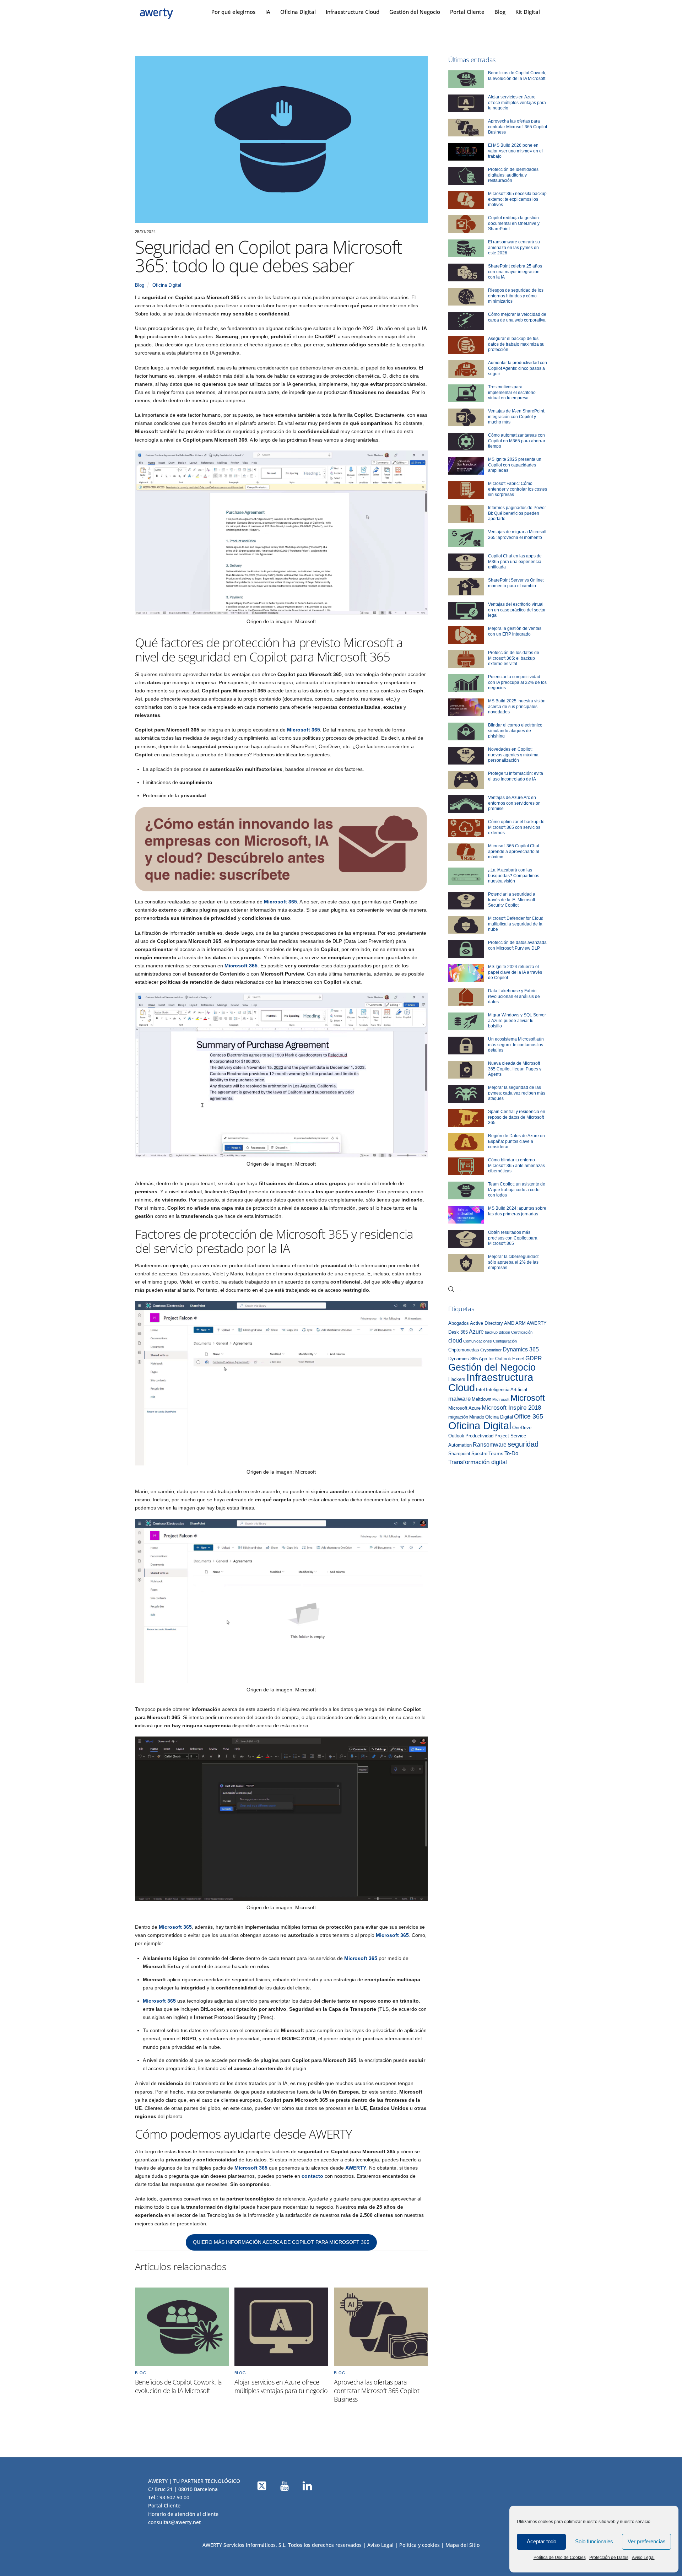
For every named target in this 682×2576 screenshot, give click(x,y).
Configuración (505, 1341)
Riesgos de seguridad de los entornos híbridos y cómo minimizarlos (516, 296)
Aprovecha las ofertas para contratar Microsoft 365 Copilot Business (377, 2391)
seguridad (523, 1444)
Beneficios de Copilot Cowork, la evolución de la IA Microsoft (178, 2386)
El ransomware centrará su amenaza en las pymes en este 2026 (514, 247)
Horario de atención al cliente (183, 2514)
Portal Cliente (467, 12)
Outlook (456, 1436)
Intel (480, 1390)
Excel (518, 1359)
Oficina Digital (298, 12)
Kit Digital (528, 12)
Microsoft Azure (464, 1408)
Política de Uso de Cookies (560, 2558)
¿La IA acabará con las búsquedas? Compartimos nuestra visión (514, 876)
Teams (496, 1454)
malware (459, 1399)
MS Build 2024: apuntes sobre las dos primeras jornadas (517, 1211)
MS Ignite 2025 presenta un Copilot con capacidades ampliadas (515, 465)
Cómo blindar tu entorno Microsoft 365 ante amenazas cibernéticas (516, 1165)
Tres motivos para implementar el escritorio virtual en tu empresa (512, 392)
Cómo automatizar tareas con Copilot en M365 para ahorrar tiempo (517, 441)
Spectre (479, 1454)
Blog (500, 12)
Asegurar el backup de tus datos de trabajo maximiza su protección (516, 344)
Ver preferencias (647, 2541)
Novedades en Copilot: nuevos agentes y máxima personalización (513, 755)
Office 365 (529, 1416)
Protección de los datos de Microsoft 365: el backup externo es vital (514, 658)
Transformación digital (478, 1462)
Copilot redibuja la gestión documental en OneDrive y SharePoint (514, 223)
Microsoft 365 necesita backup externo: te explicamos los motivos (517, 199)
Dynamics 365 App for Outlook (480, 1359)
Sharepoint (459, 1454)
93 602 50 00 (174, 2497)
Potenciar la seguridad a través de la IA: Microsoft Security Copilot (512, 900)
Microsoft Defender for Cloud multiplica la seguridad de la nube (516, 924)
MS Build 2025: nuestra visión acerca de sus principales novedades (517, 706)
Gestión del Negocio (415, 12)
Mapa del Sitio (462, 2545)
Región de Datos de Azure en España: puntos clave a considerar (516, 1141)
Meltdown (481, 1399)
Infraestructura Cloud (353, 12)
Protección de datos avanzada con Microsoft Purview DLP (517, 945)
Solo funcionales (594, 2541)
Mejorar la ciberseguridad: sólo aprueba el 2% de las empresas (513, 1262)
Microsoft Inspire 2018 (511, 1408)
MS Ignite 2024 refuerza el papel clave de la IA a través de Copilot (515, 972)
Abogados (459, 1323)
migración (458, 1417)
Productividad (479, 1436)
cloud (455, 1340)
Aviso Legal (643, 2558)
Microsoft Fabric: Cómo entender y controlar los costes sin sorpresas (518, 489)
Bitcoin (504, 1332)
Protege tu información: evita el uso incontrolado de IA (516, 776)
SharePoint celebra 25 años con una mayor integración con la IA (515, 272)
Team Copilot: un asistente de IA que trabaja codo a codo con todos (517, 1190)
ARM (521, 1323)
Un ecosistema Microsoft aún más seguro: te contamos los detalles (516, 1045)
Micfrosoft (501, 1399)
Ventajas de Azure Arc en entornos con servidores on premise (514, 803)
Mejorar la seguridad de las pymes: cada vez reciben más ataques (517, 1093)
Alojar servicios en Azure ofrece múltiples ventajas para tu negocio (281, 2386)
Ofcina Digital (499, 1417)
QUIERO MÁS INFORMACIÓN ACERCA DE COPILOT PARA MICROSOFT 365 (281, 2242)
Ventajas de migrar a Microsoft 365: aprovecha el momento (517, 535)
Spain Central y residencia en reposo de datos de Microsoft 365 (517, 1117)
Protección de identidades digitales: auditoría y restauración (513, 175)
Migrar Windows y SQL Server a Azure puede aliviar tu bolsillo (517, 1020)
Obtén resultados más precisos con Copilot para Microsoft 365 (513, 1238)
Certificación (522, 1332)
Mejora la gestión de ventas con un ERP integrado (515, 631)
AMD (509, 1323)
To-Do (511, 1453)
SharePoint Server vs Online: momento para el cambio (516, 583)
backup (491, 1332)
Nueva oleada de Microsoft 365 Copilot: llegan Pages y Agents (515, 1069)
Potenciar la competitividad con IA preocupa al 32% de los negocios (517, 682)
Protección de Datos (609, 2558)
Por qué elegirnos (233, 12)
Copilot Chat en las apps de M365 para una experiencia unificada (515, 561)
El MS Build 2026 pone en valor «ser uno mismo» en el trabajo (515, 151)
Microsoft (528, 1398)
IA (268, 12)
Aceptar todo (542, 2541)
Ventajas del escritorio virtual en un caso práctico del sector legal (517, 610)
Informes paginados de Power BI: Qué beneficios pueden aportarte (517, 513)
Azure (476, 1332)
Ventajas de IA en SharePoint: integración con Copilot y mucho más (517, 417)
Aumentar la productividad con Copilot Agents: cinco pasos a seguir (518, 368)
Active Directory (486, 1323)
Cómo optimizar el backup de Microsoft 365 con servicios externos (516, 827)
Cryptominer (491, 1350)
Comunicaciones (478, 1341)
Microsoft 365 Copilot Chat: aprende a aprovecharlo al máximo (514, 851)
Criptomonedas (464, 1350)
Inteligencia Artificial (507, 1390)
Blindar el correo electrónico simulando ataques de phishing (515, 731)
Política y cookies (420, 2545)
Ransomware (490, 1444)
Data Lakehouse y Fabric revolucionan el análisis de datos (514, 996)
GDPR (534, 1358)
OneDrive (522, 1428)
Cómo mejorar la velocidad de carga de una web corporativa (517, 317)
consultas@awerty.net (174, 2522)
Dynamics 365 (521, 1349)
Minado (477, 1417)
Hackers (457, 1379)
